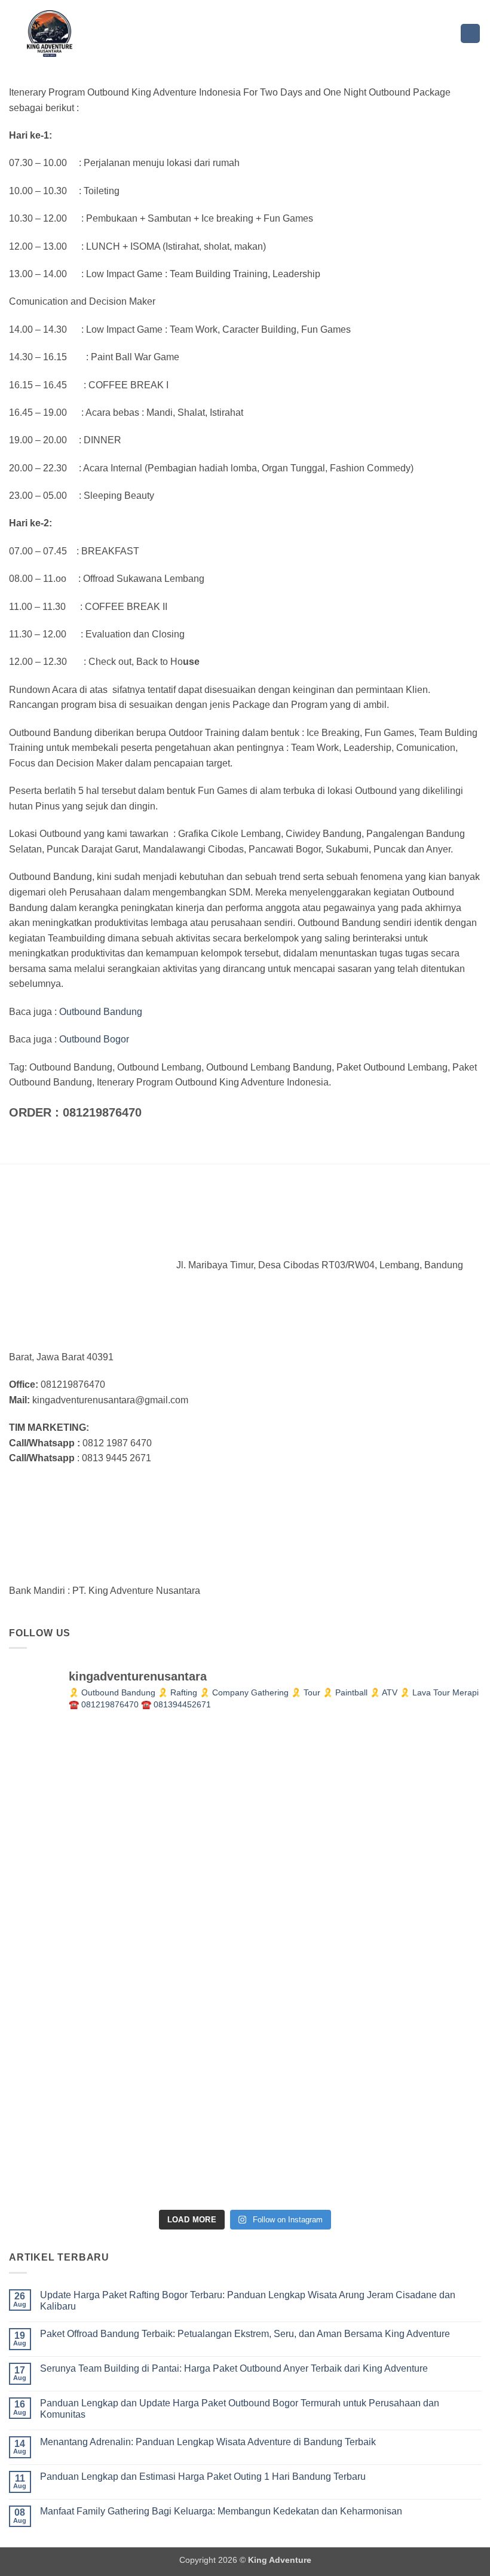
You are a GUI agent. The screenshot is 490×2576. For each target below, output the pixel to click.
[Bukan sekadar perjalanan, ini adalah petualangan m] (245, 1804)
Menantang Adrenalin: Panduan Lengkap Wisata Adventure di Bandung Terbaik (208, 2442)
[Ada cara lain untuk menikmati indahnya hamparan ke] (86, 1804)
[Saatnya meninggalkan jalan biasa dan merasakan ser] (245, 2123)
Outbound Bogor (94, 1039)
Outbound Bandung (99, 1012)
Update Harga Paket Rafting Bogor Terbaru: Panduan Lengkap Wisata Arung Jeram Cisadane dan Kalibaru (248, 2301)
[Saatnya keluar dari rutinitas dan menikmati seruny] (86, 2123)
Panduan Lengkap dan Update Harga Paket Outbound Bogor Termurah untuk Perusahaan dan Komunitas (240, 2409)
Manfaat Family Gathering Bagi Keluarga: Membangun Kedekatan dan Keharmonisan (221, 2511)
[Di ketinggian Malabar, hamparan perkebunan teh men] (404, 2123)
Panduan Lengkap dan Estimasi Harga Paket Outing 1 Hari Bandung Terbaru (203, 2477)
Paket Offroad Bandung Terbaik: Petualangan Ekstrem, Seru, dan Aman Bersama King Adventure (245, 2334)
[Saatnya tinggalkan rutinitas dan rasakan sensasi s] (404, 1804)
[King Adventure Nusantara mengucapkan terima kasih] (86, 1964)
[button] (470, 34)
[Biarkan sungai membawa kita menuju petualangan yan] (404, 1964)
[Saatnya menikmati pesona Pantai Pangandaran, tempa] (245, 1964)
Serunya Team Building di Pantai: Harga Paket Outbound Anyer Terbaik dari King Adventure (234, 2368)
